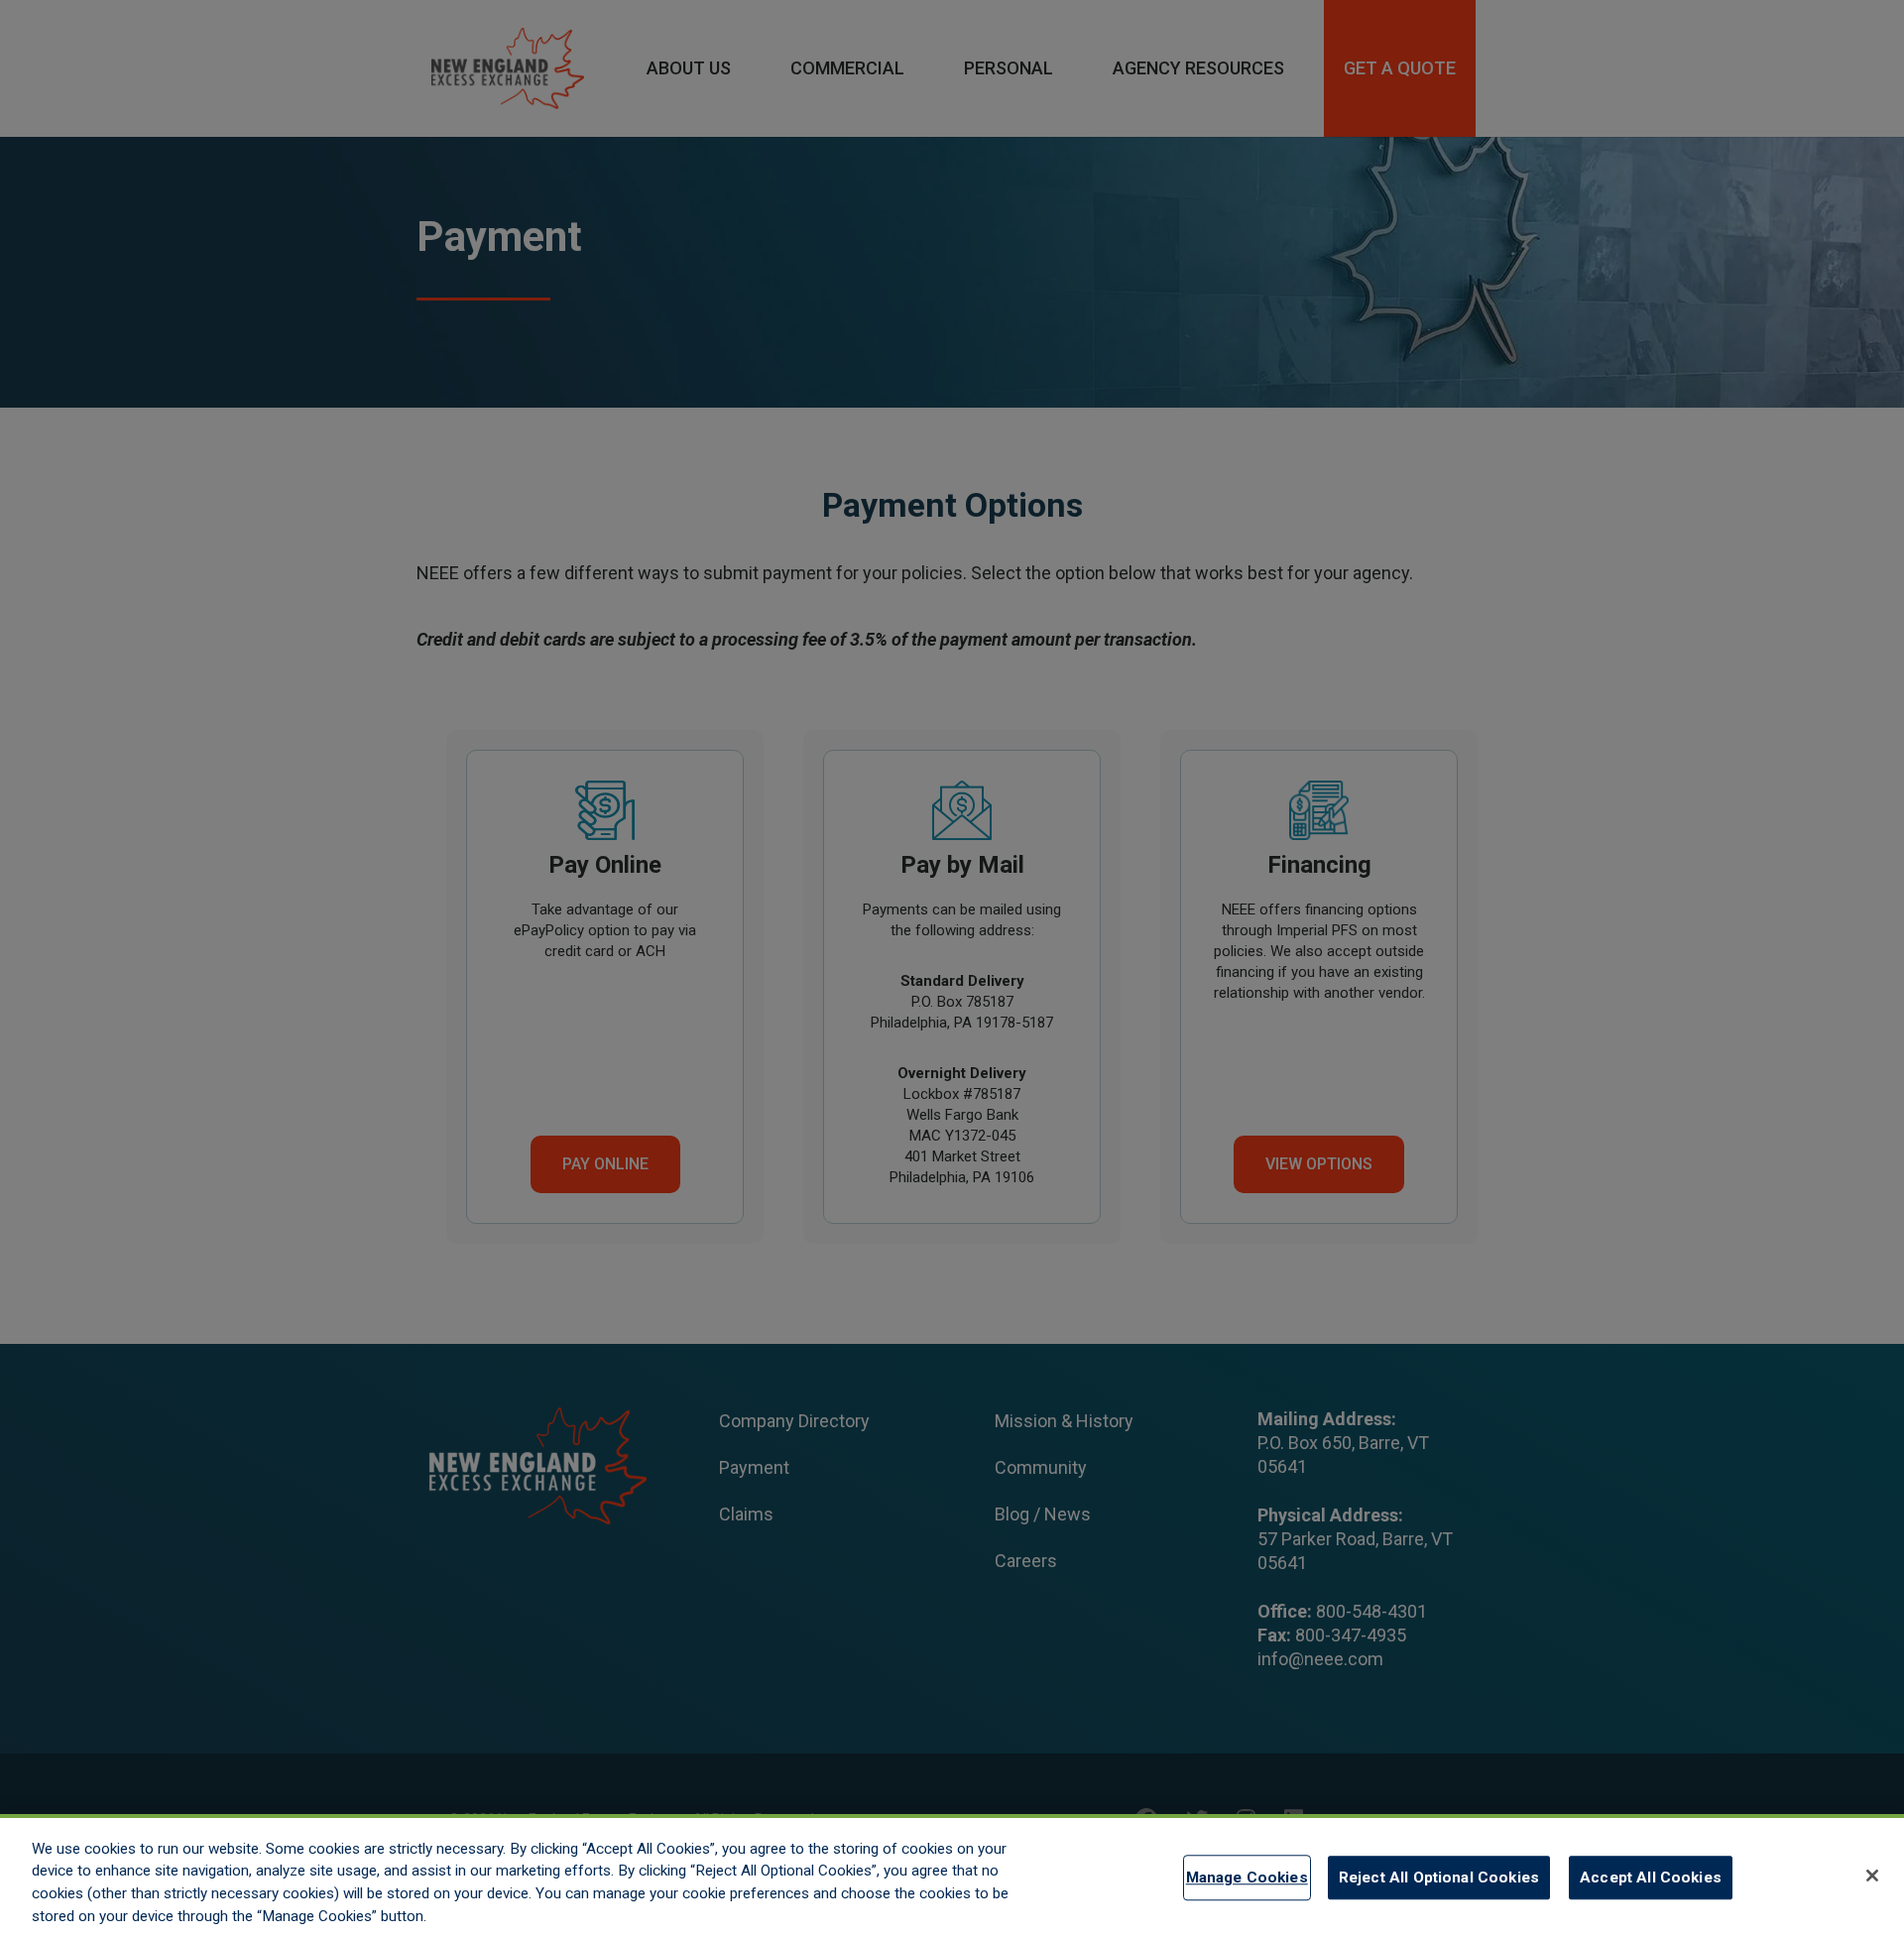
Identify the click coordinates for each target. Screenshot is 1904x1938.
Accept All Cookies (1651, 1877)
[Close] (1872, 1876)
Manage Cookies (1247, 1877)
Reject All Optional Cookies (1439, 1877)
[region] (952, 1876)
